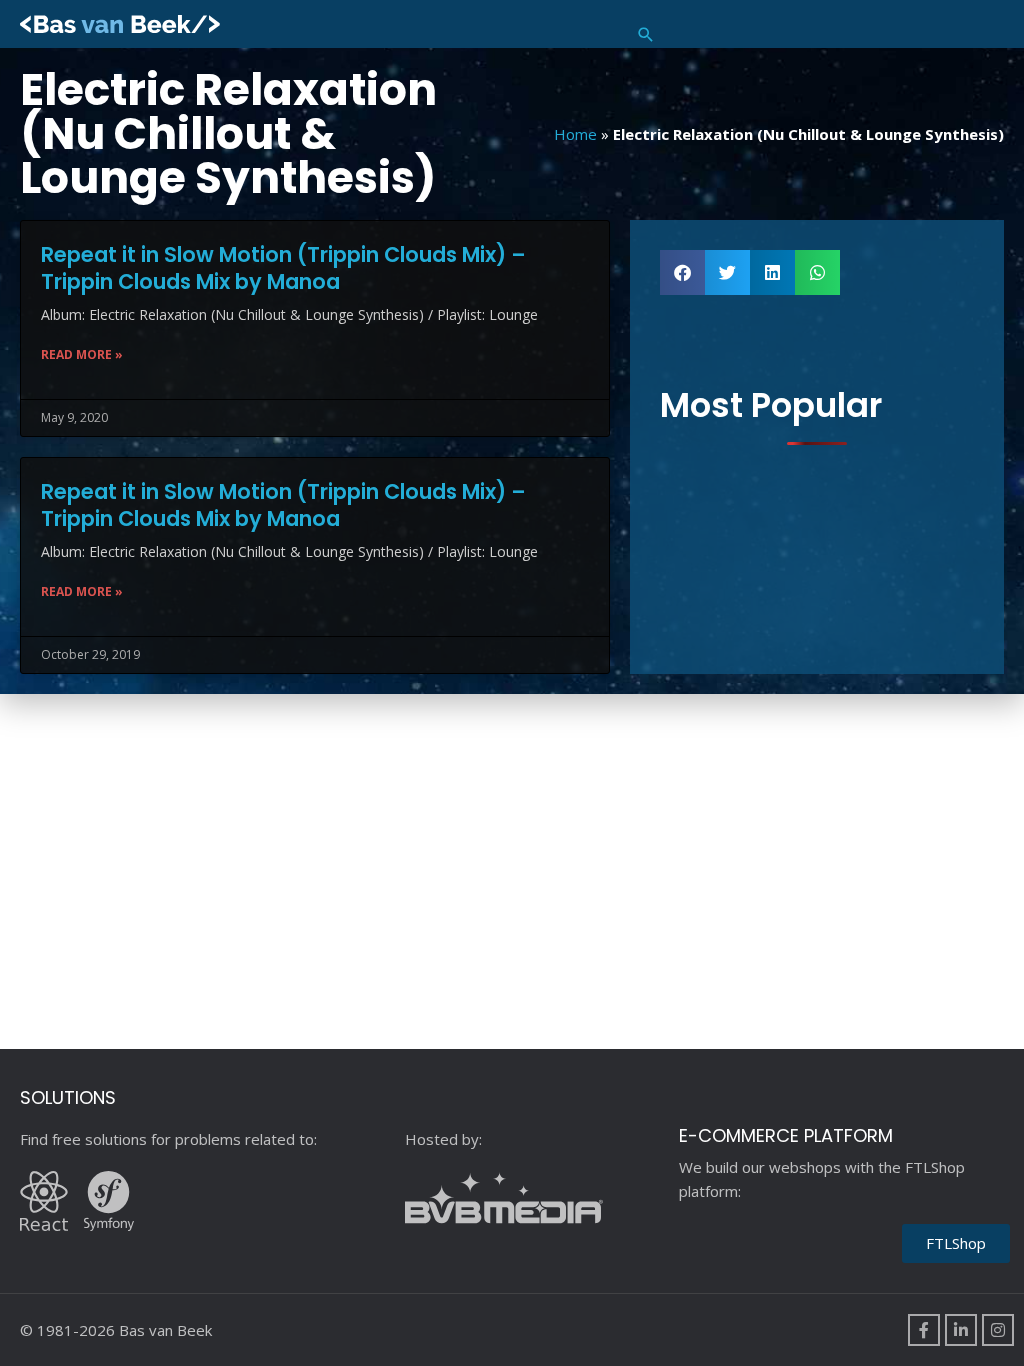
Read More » (82, 354)
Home (575, 134)
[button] (646, 34)
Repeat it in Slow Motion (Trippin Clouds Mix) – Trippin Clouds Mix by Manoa (283, 268)
